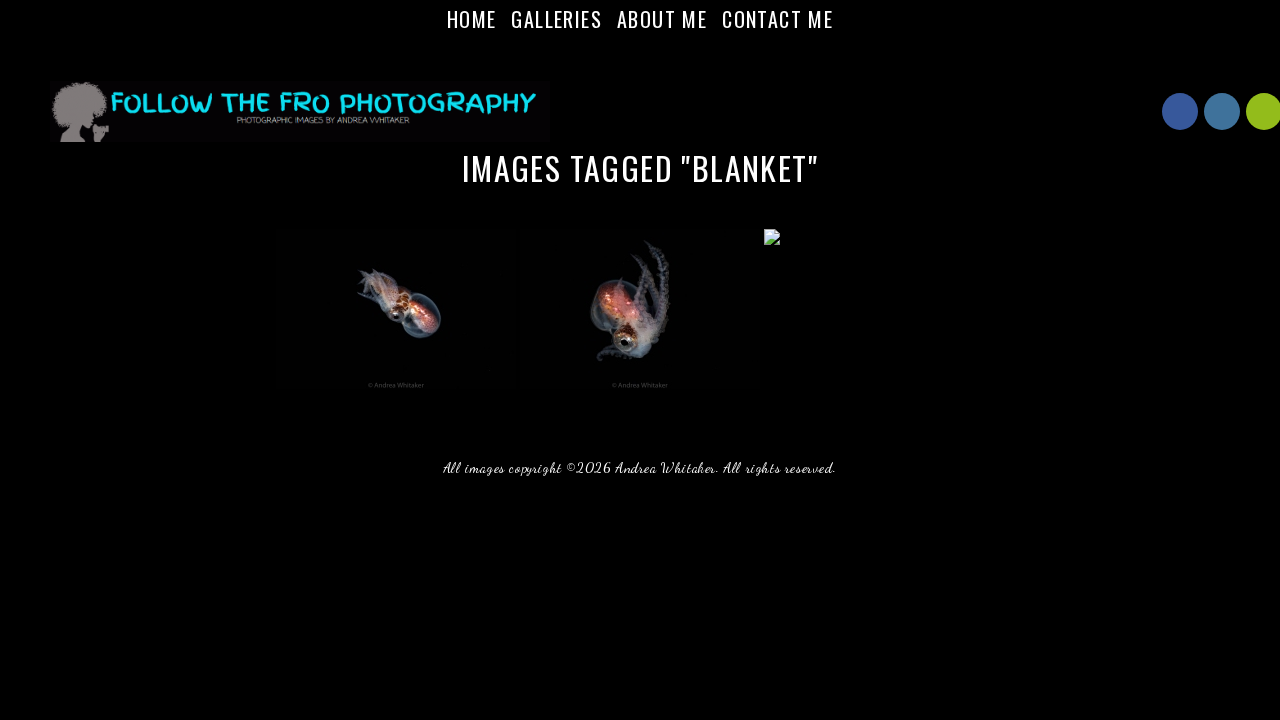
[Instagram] (652, 54)
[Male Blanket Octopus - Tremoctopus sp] (396, 309)
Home (472, 19)
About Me (662, 19)
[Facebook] (628, 54)
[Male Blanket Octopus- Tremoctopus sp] (640, 309)
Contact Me (777, 19)
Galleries (556, 19)
